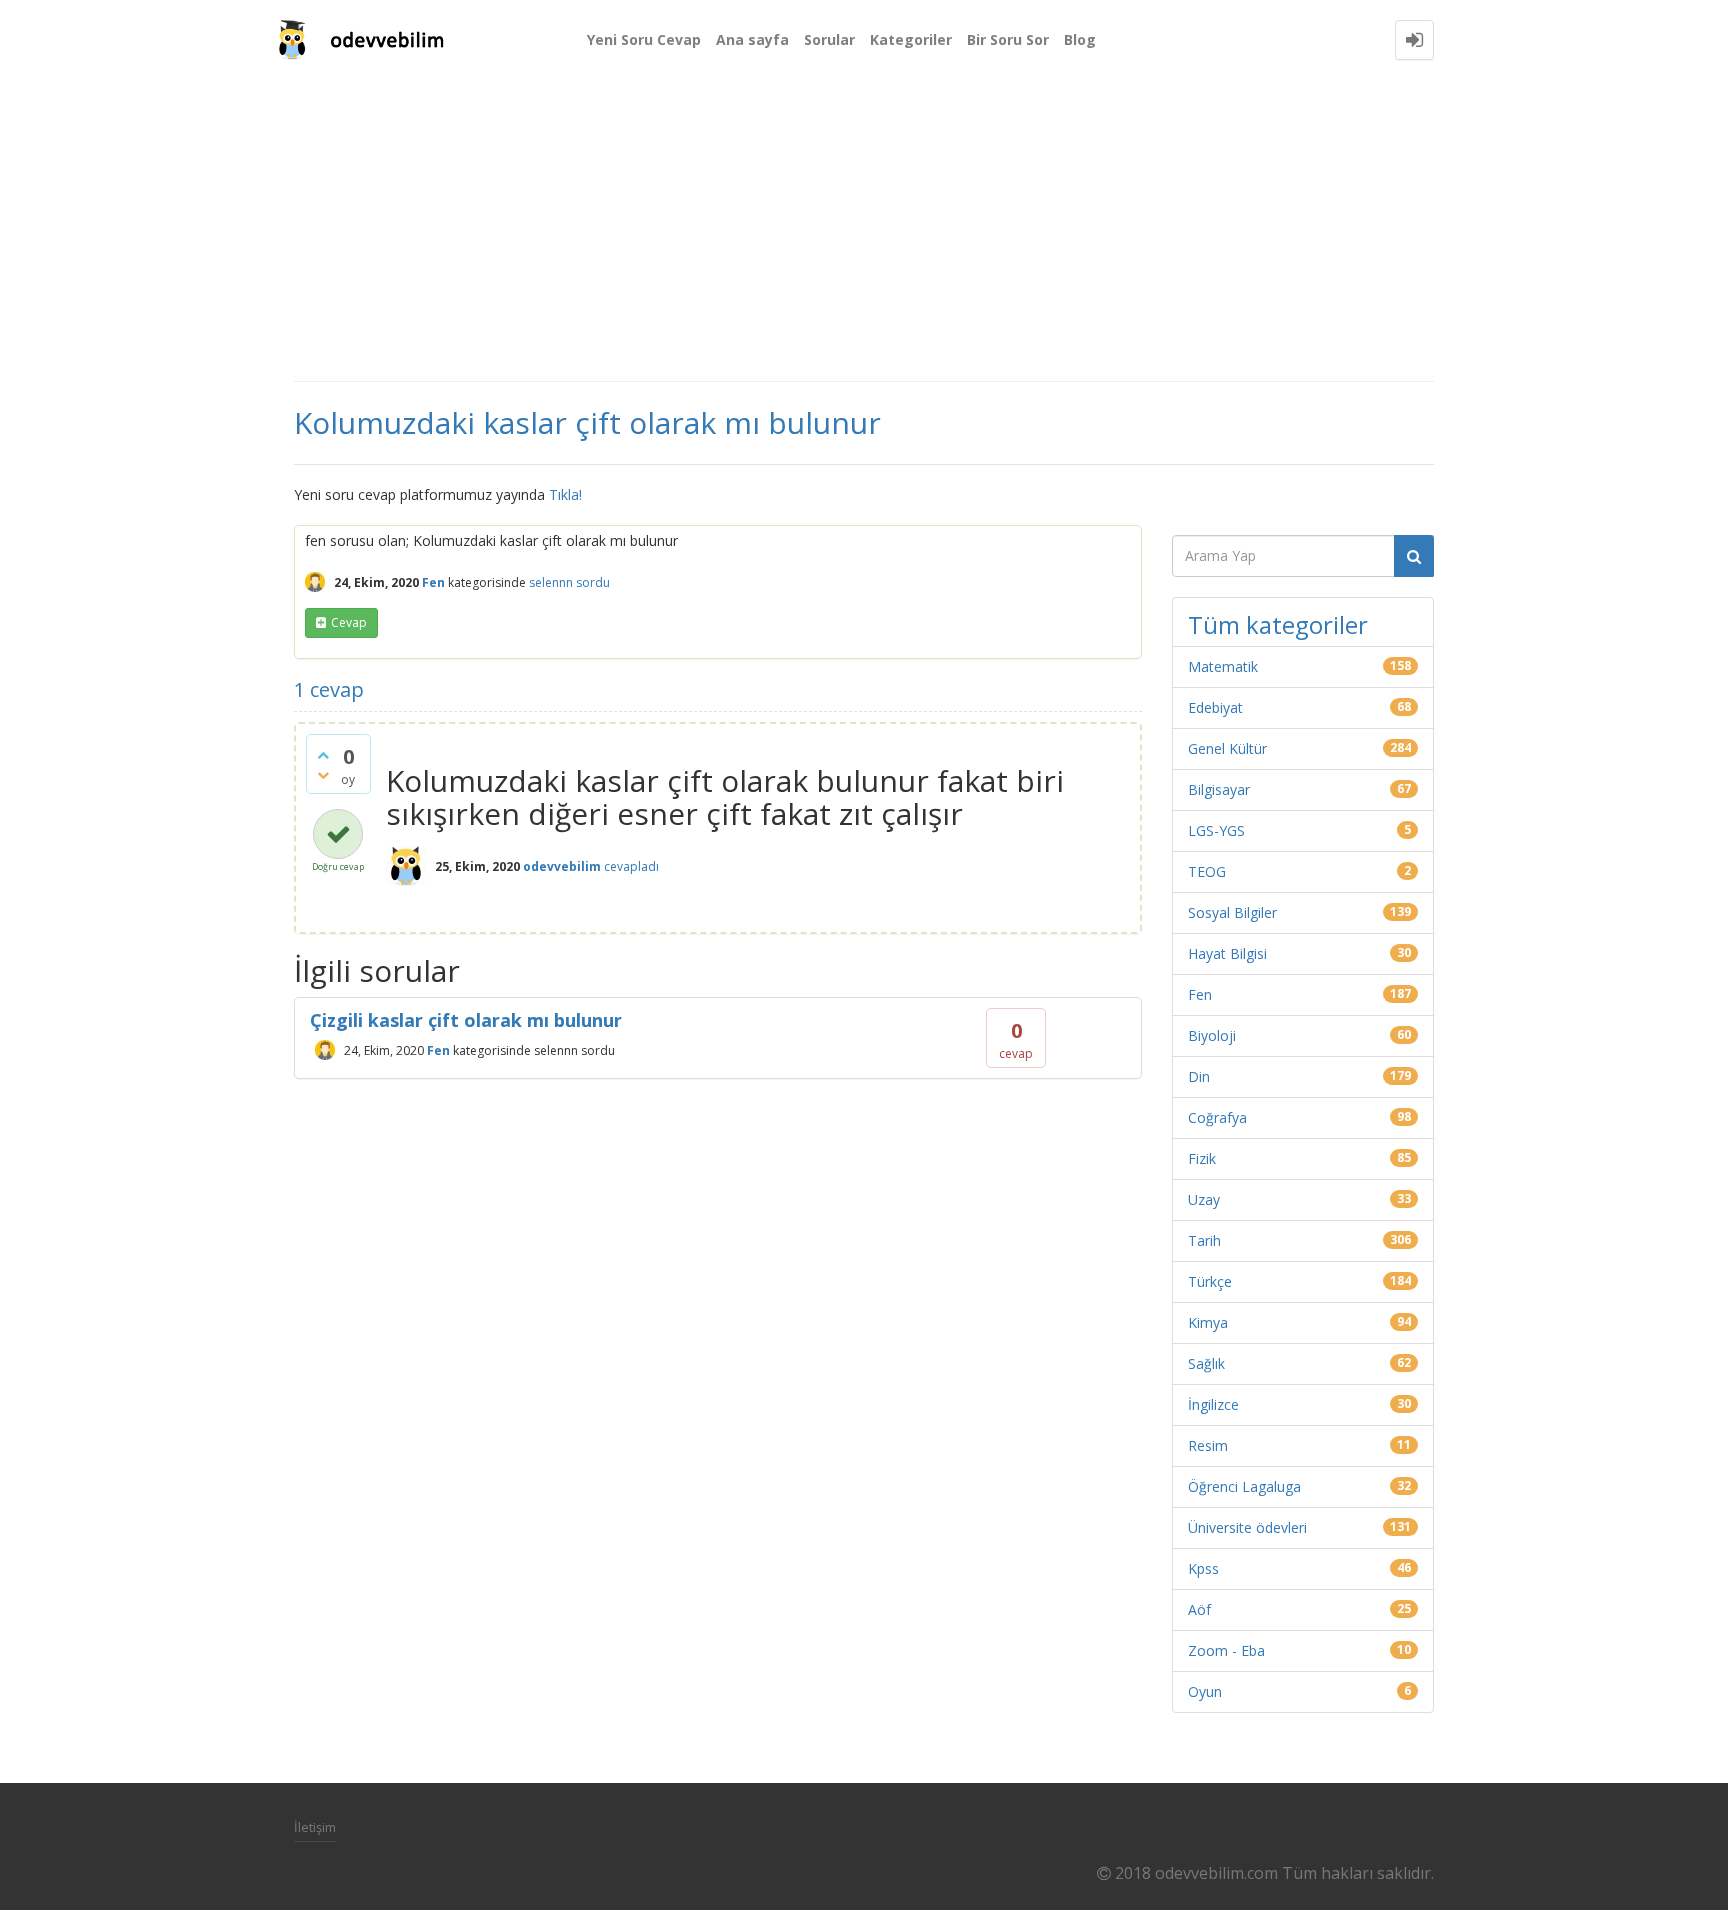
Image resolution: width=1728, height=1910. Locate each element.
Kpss (1203, 1568)
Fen (433, 582)
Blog (1080, 39)
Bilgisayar (1219, 789)
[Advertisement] (864, 230)
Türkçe (1210, 1281)
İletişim (315, 1827)
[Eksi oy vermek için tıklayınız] (323, 775)
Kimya (1208, 1322)
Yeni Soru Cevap (644, 39)
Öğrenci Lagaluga (1244, 1486)
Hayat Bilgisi (1227, 953)
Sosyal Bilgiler (1232, 912)
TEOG (1207, 871)
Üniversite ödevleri (1247, 1527)
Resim (1208, 1445)
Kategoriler (911, 39)
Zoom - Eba (1226, 1650)
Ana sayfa (752, 39)
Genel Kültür (1227, 748)
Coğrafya (1217, 1117)
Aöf (1199, 1609)
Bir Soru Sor (1008, 39)
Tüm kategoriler (1278, 624)
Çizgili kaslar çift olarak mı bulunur (466, 1020)
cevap (349, 622)
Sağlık (1206, 1363)
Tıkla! (565, 494)
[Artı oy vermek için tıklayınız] (323, 755)
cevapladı (631, 866)
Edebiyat (1215, 707)
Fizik (1202, 1158)
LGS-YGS (1216, 830)
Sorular (829, 39)
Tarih (1204, 1240)
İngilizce (1213, 1404)
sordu (593, 582)
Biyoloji (1212, 1035)
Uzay (1204, 1199)
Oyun (1205, 1691)
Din (1199, 1076)
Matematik (1223, 666)
